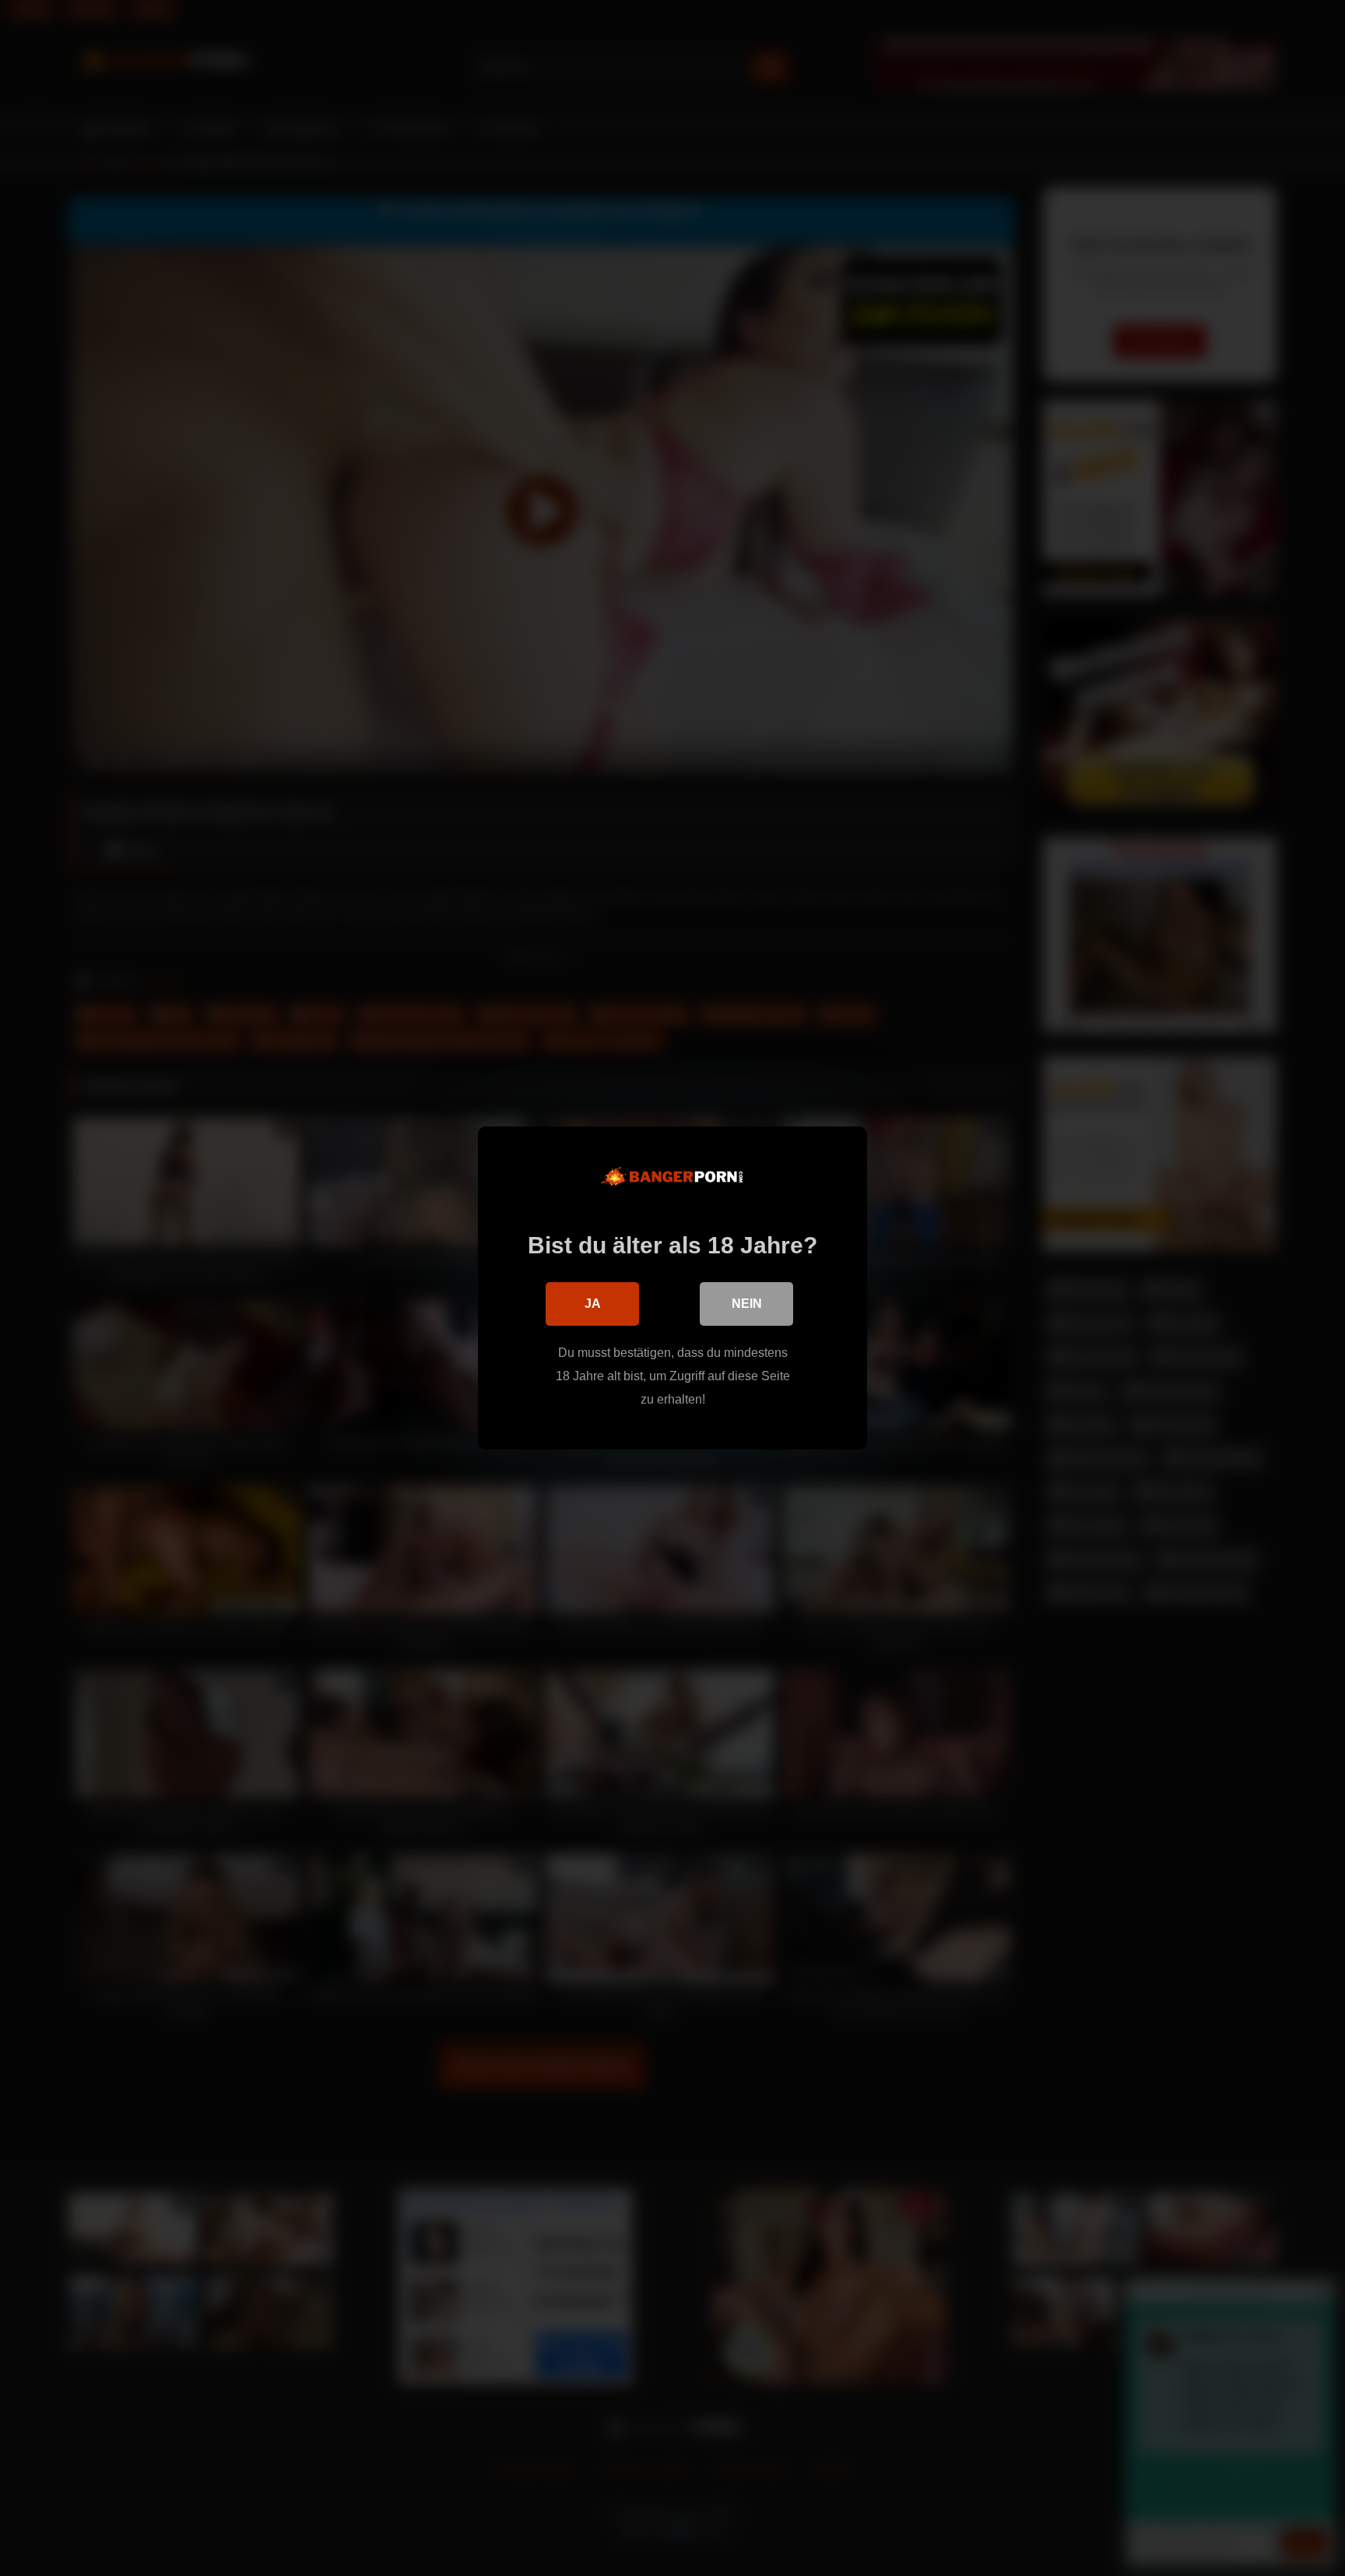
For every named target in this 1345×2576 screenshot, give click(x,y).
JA (593, 1304)
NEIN (747, 1304)
